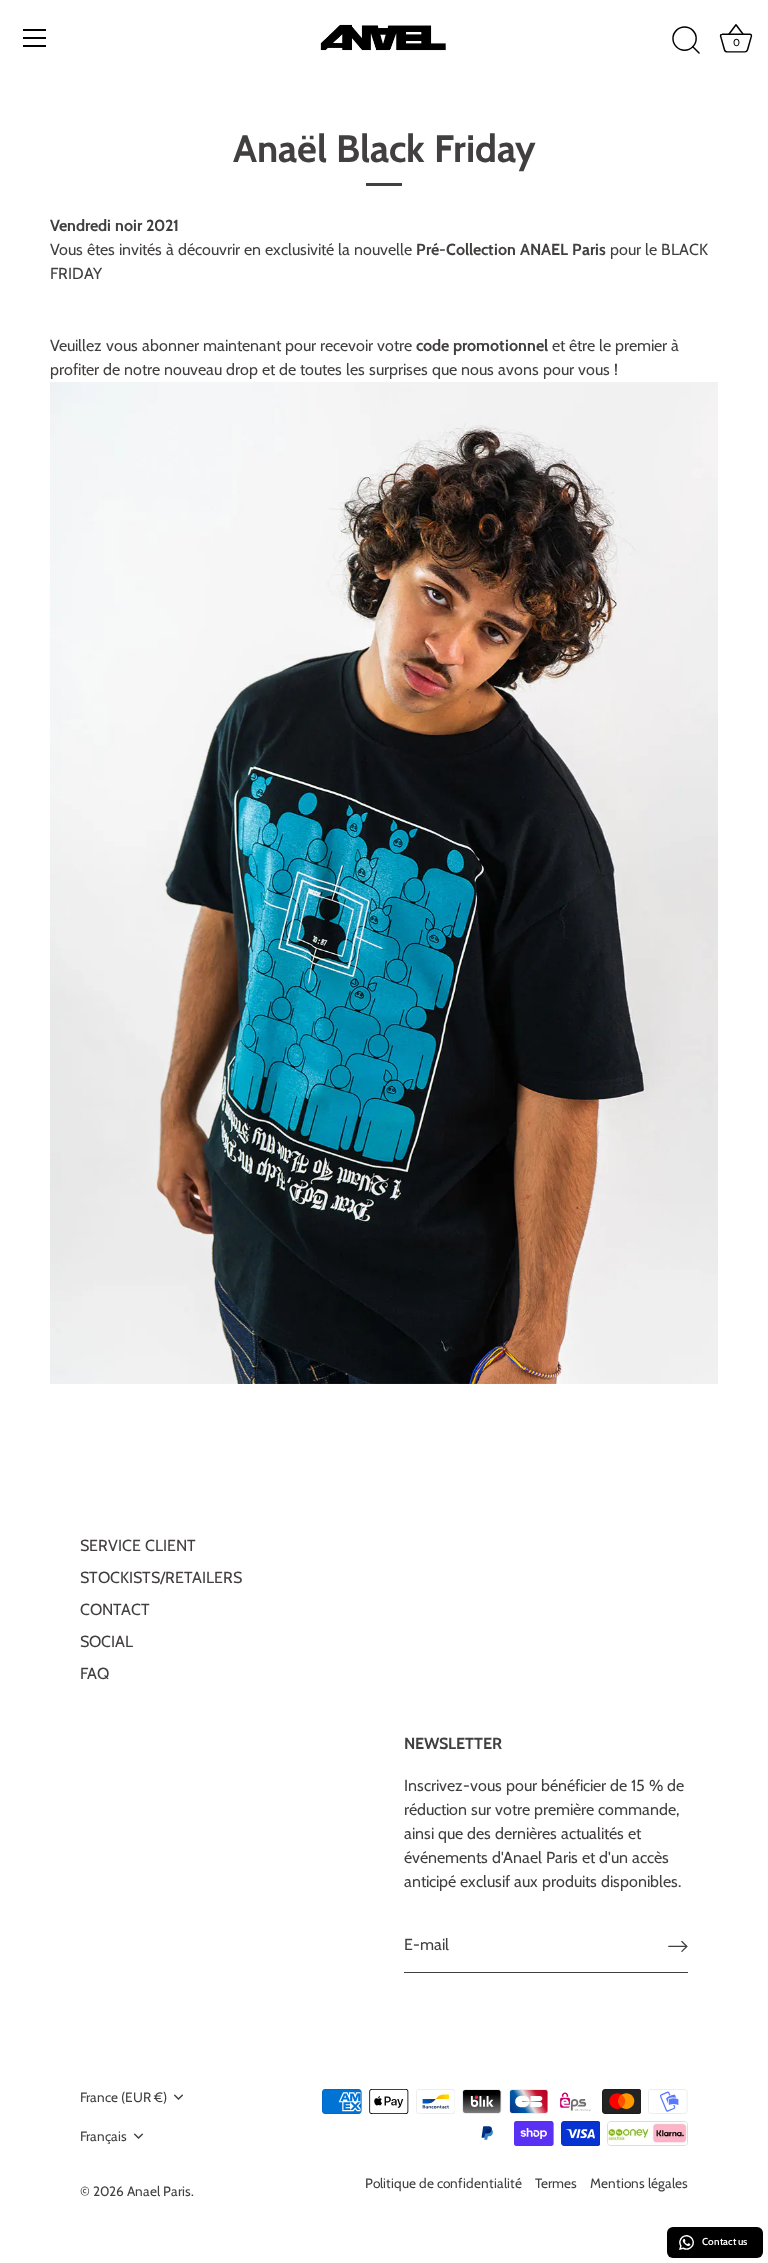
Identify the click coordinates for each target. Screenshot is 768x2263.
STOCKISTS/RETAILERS (161, 1577)
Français (103, 2136)
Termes (556, 2183)
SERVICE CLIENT (138, 1545)
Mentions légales (639, 2183)
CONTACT (115, 1609)
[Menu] (35, 38)
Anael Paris (159, 2191)
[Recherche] (686, 41)
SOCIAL (106, 1641)
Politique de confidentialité (443, 2183)
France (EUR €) (123, 2097)
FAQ (94, 1673)
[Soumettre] (678, 1945)
